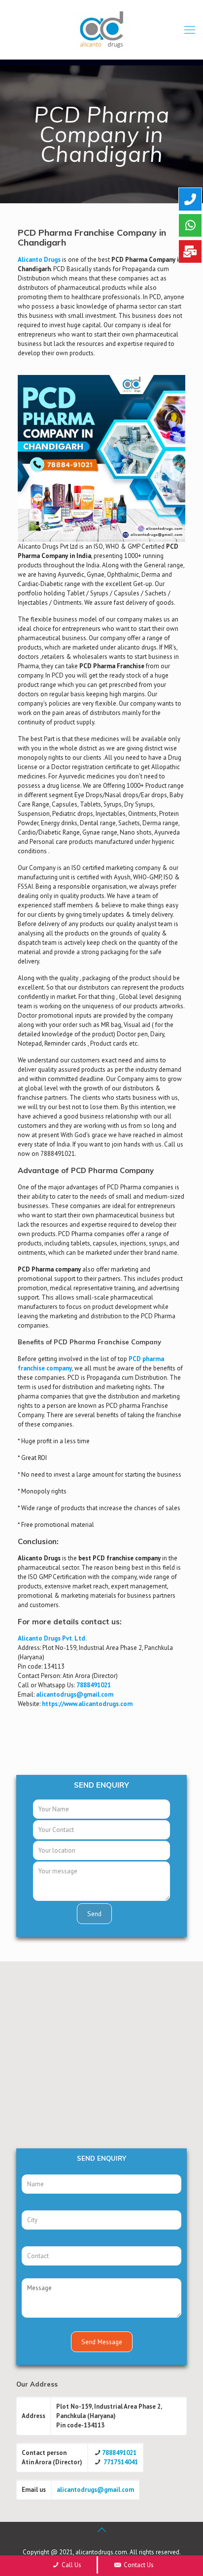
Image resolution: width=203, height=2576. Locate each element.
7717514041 (121, 2462)
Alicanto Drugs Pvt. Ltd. (52, 1638)
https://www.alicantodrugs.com (87, 1704)
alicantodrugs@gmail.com (95, 2490)
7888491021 (94, 1685)
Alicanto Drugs (39, 260)
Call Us (71, 2565)
